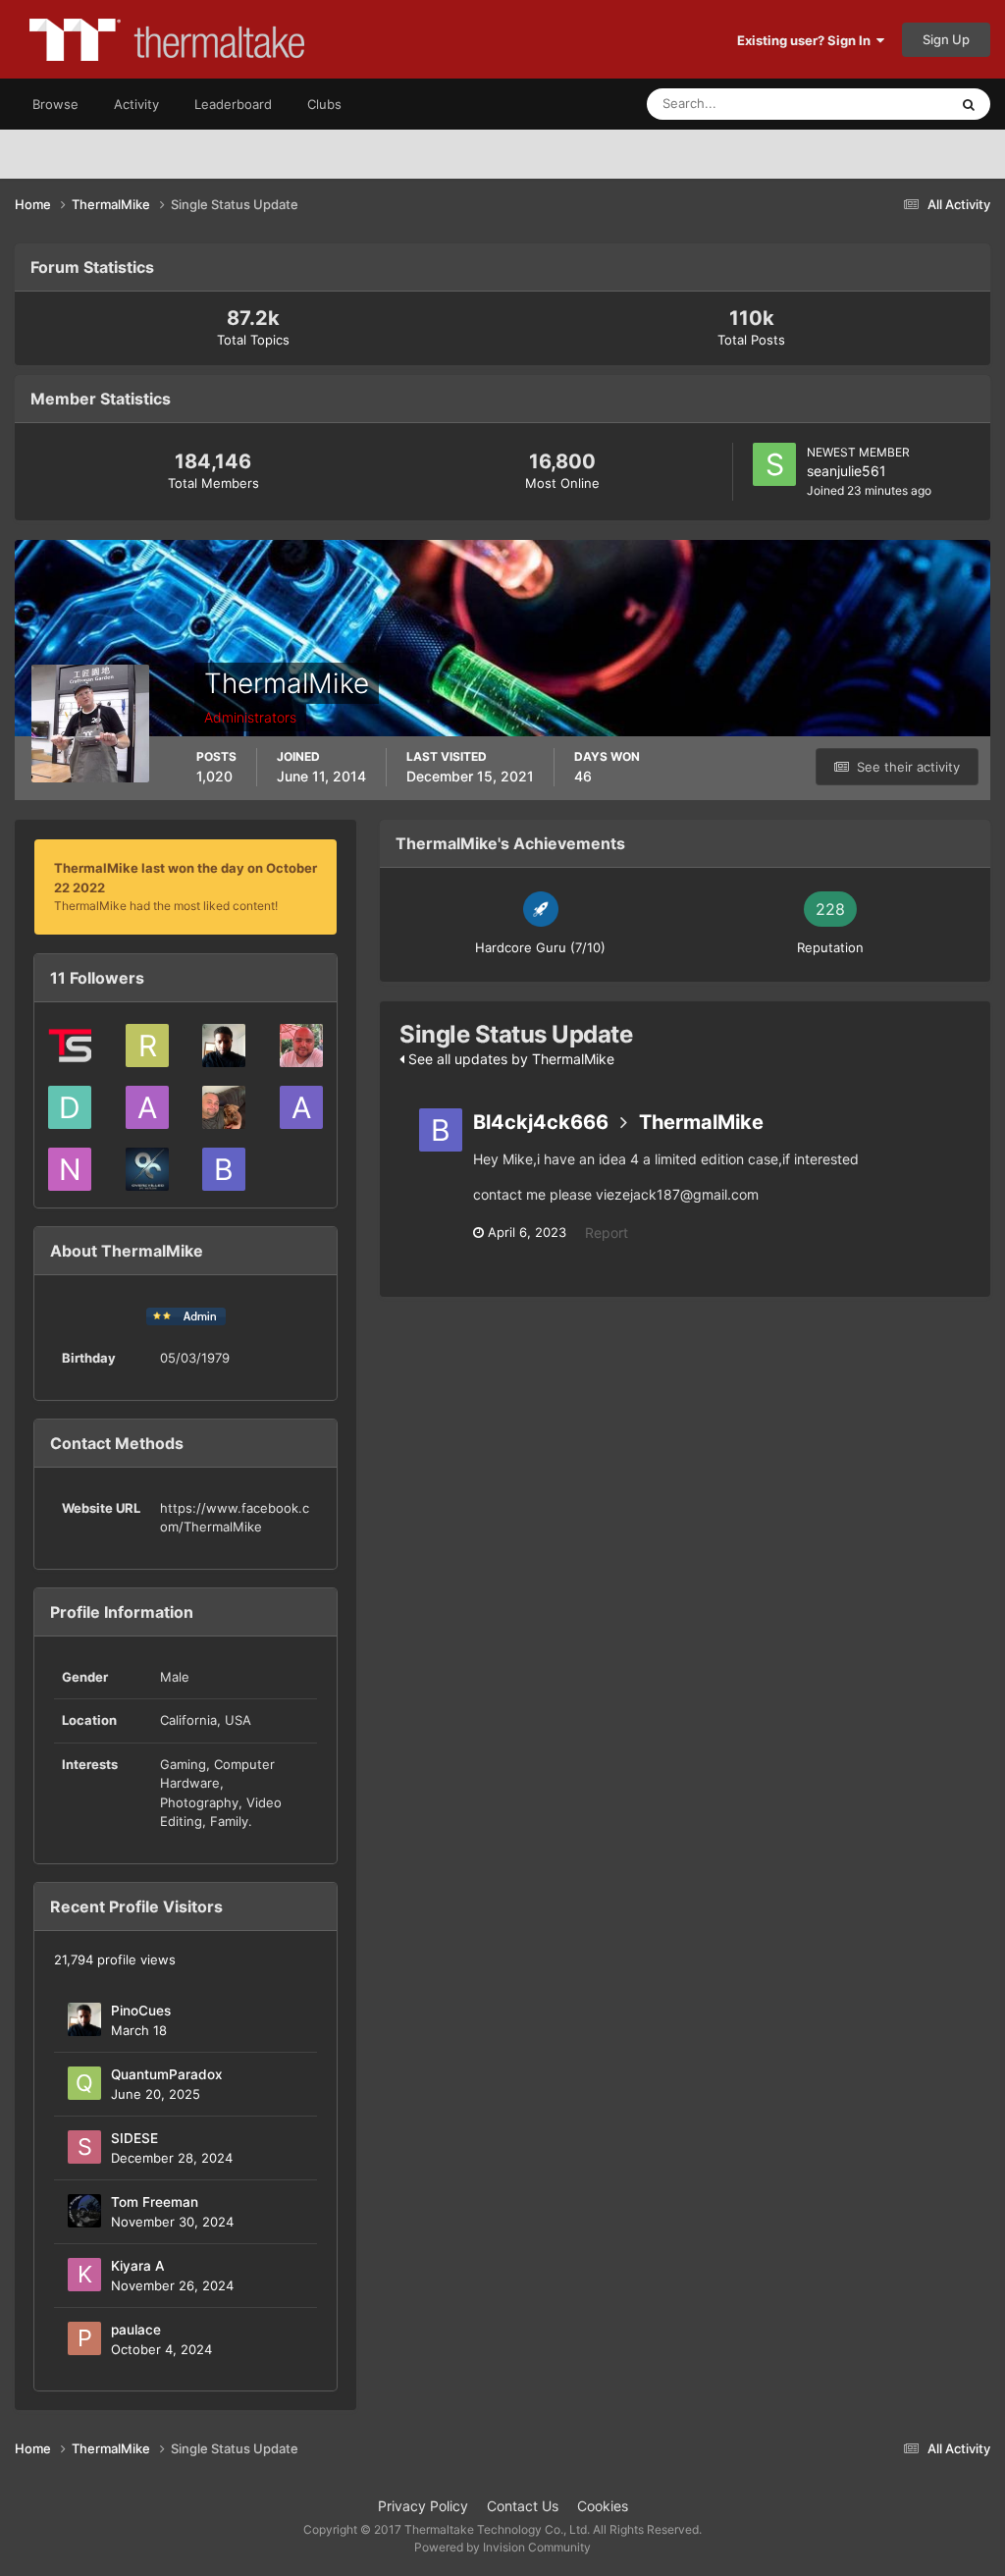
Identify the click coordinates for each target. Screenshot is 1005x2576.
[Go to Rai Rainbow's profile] (147, 1046)
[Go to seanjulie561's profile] (774, 464)
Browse (55, 104)
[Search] (969, 104)
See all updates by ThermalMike (509, 1059)
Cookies (603, 2506)
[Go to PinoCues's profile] (224, 1046)
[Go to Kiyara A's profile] (84, 2275)
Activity (136, 104)
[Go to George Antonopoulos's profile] (147, 1169)
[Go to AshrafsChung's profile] (301, 1107)
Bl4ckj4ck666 (541, 1122)
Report (607, 1233)
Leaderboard (233, 104)
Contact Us (523, 2506)
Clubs (324, 104)
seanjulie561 (846, 471)
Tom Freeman (155, 2202)
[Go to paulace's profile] (84, 2338)
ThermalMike (701, 1122)
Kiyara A (138, 2266)
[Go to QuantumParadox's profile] (84, 2083)
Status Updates (878, 104)
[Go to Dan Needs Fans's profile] (70, 1107)
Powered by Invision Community (502, 2547)
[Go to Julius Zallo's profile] (224, 1107)
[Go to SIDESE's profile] (84, 2147)
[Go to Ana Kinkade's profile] (147, 1107)
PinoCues (141, 2011)
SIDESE (134, 2138)
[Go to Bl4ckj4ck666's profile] (224, 1169)
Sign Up (946, 39)
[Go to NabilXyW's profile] (70, 1169)
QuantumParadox (167, 2074)
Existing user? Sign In (807, 40)
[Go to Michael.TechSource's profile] (70, 1046)
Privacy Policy (423, 2506)
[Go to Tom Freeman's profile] (84, 2211)
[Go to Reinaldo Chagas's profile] (301, 1046)
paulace (136, 2330)
